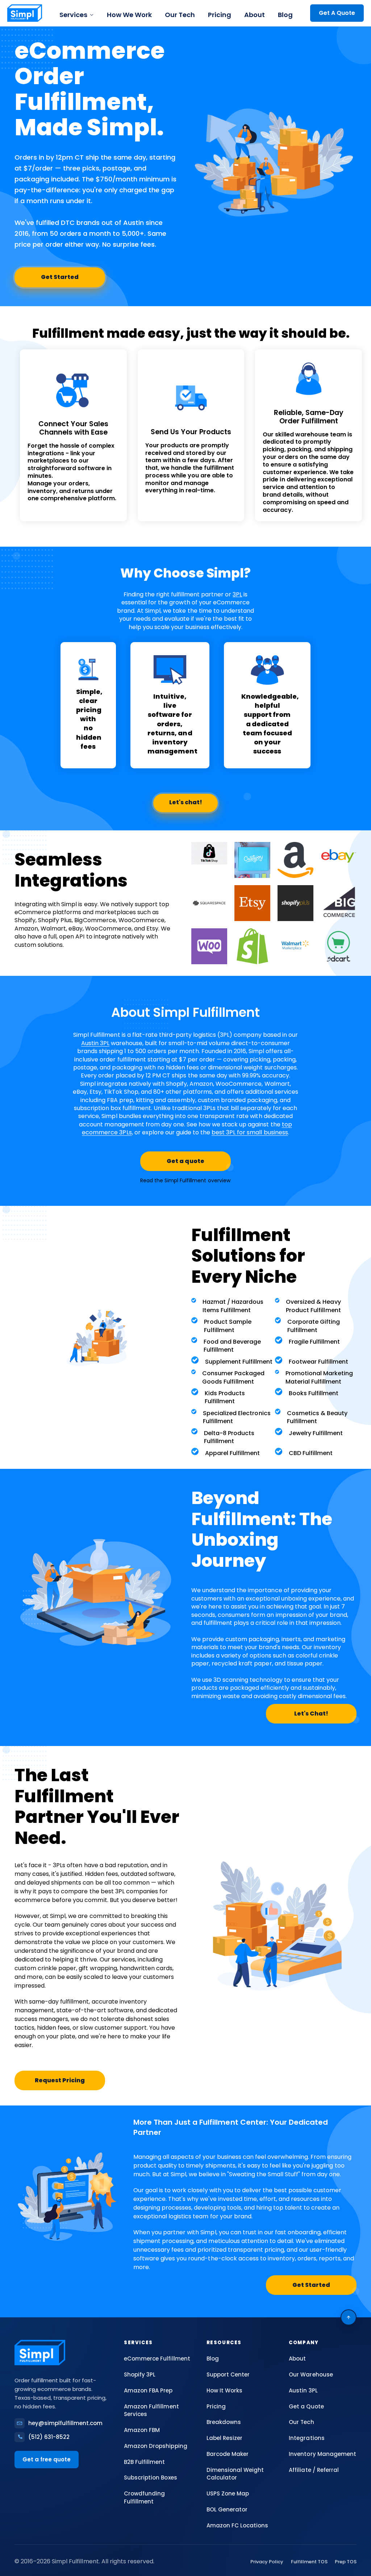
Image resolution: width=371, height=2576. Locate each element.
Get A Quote (337, 13)
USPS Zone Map (228, 2493)
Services (73, 15)
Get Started (60, 277)
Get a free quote (47, 2459)
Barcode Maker (228, 2454)
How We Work (129, 15)
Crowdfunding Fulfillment (144, 2497)
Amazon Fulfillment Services (151, 2410)
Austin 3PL (95, 1043)
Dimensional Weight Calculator (235, 2474)
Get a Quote (306, 2406)
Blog (285, 15)
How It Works (224, 2390)
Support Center (228, 2374)
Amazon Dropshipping (155, 2446)
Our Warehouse (311, 2374)
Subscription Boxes (150, 2478)
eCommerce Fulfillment (157, 2359)
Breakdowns (224, 2422)
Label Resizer (224, 2438)
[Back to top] (349, 2317)
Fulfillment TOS (309, 2562)
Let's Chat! (311, 1714)
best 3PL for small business (250, 1132)
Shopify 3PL (140, 2374)
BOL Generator (227, 2509)
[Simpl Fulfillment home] (25, 13)
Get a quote (185, 1161)
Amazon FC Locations (237, 2525)
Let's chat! (186, 802)
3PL (237, 594)
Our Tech (180, 15)
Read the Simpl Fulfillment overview (185, 1180)
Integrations (307, 2438)
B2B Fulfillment (144, 2462)
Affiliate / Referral (314, 2470)
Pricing (220, 15)
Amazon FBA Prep (148, 2390)
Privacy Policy (267, 2562)
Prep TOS (346, 2562)
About (255, 15)
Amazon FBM (142, 2430)
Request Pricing (60, 2080)
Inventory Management (322, 2454)
